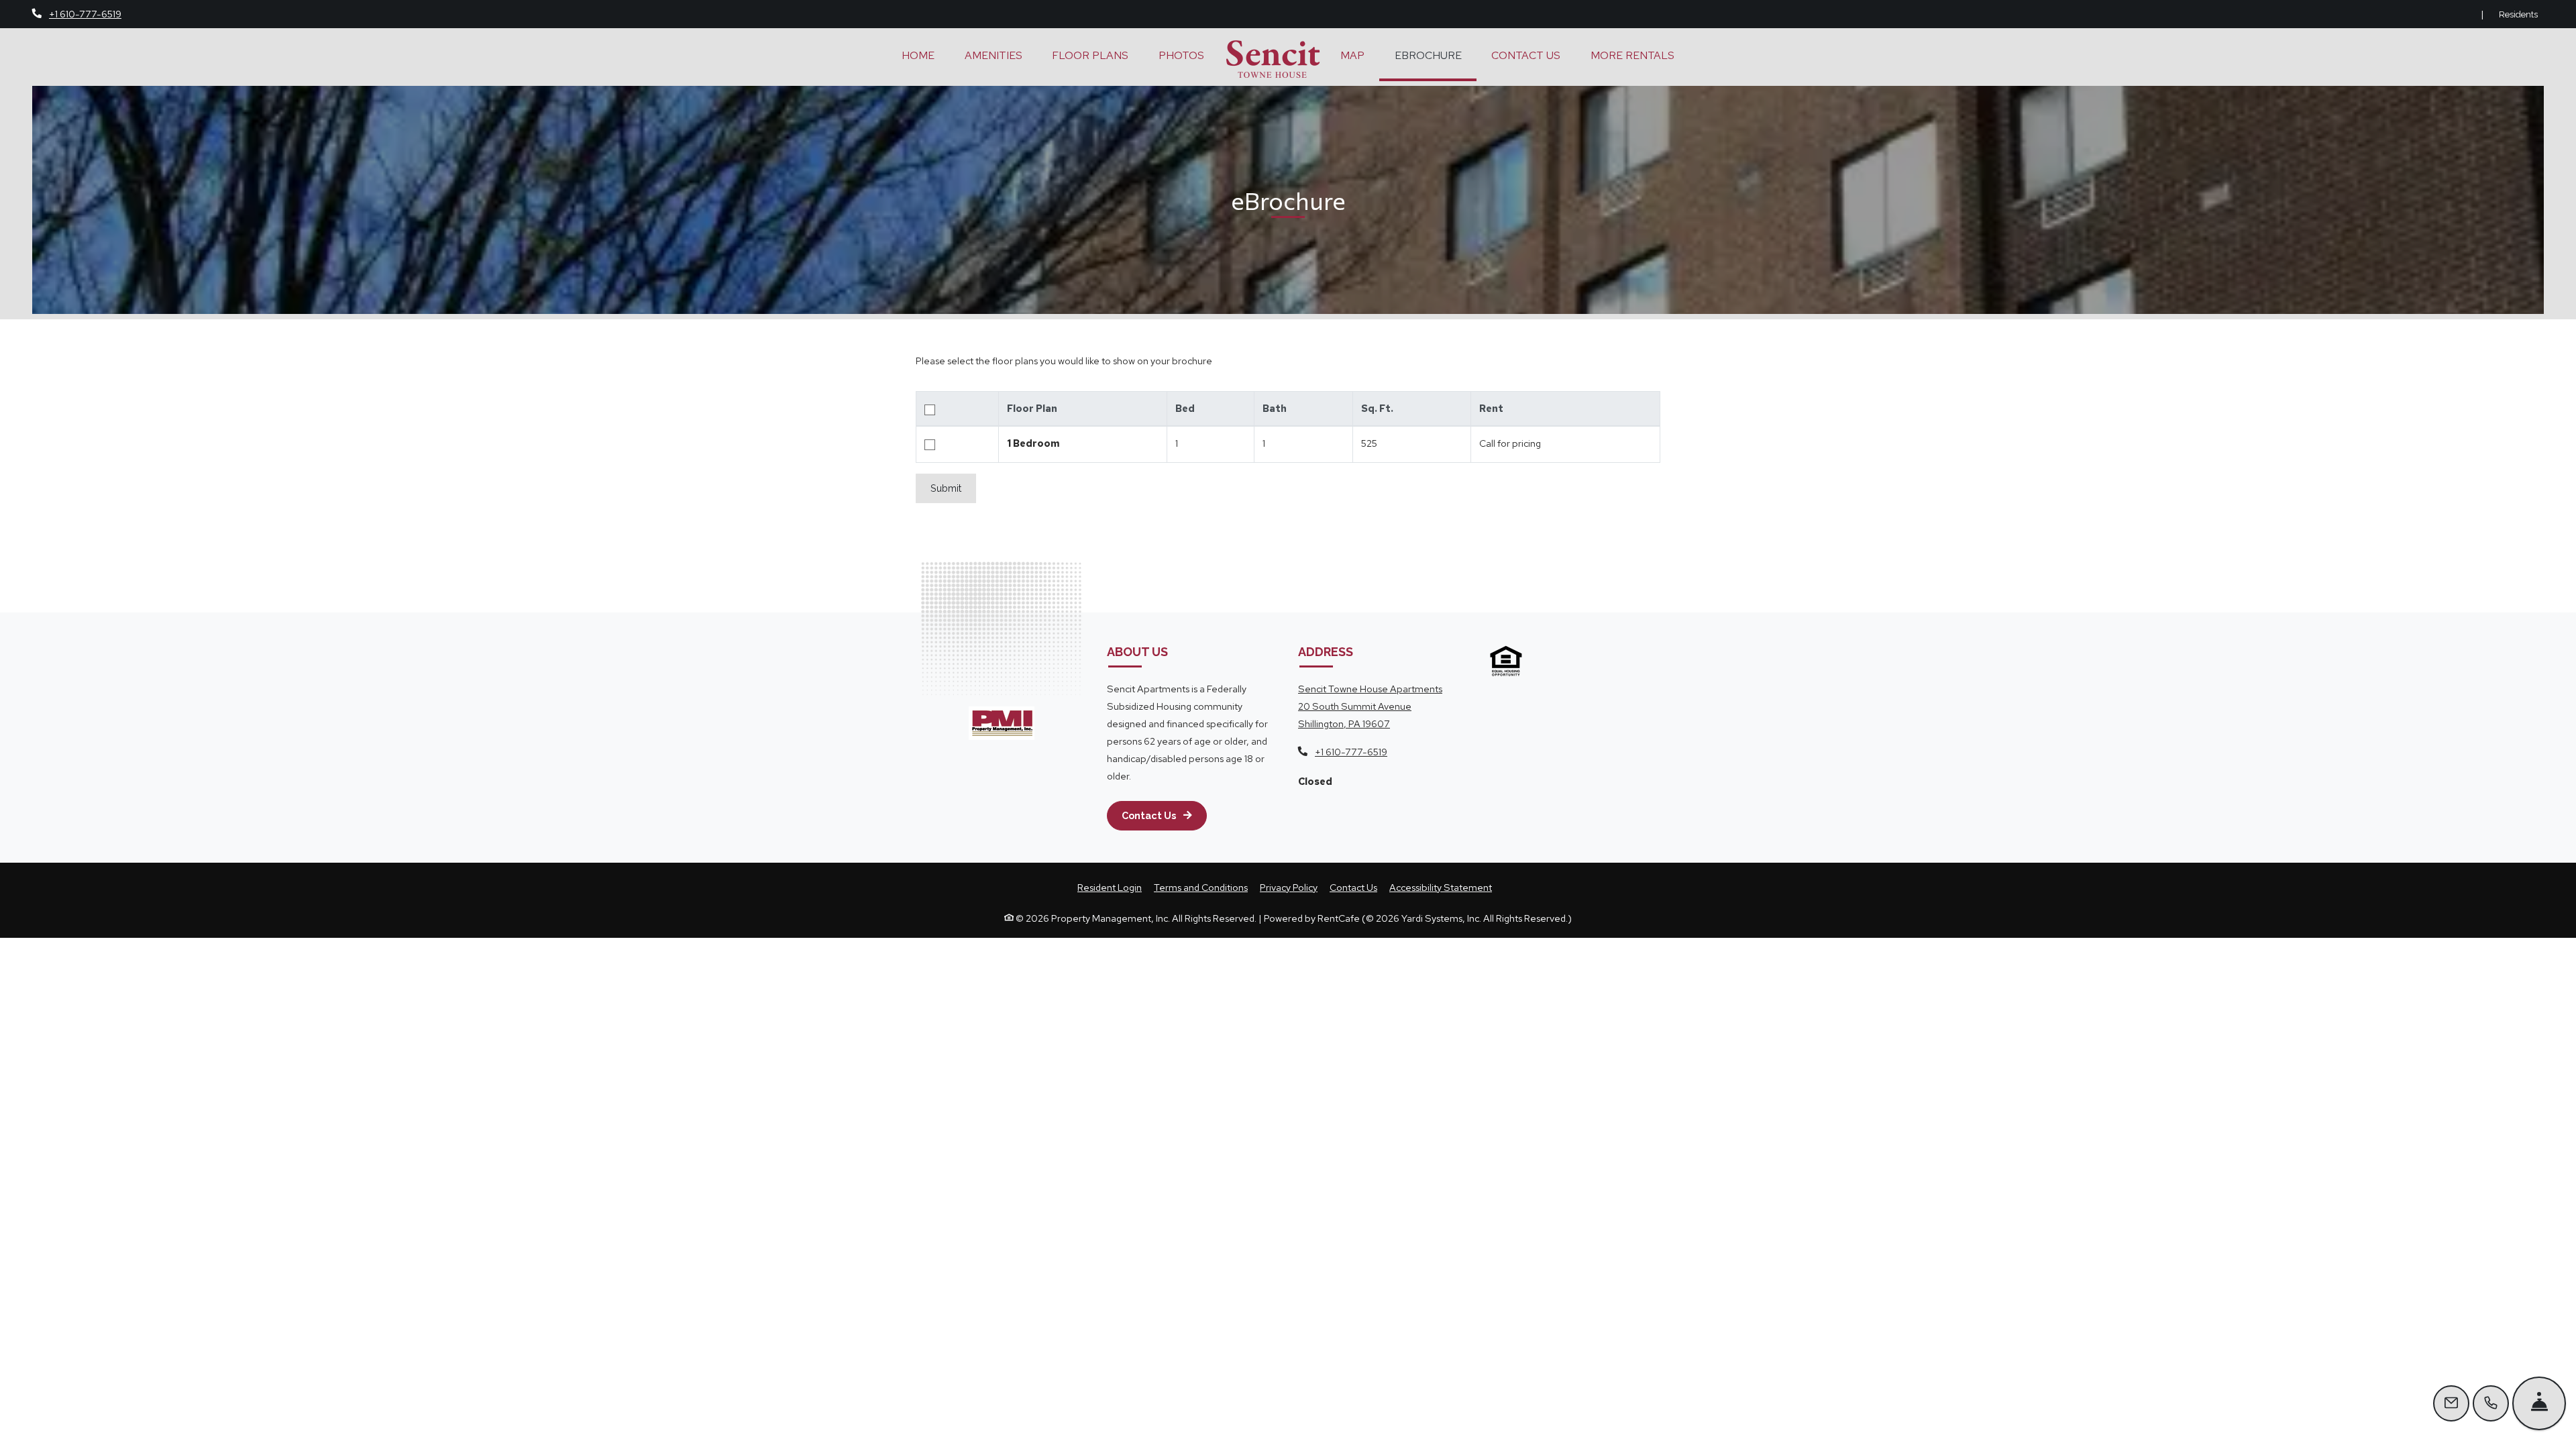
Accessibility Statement (1441, 887)
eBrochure (1428, 55)
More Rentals (1632, 55)
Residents (2519, 14)
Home (918, 55)
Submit (946, 488)
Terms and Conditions (1201, 887)
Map (1352, 55)
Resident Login (1110, 887)
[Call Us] (2491, 1403)
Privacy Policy (1289, 887)
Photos (1181, 55)
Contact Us (1526, 55)
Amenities (994, 55)
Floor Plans (1090, 55)
